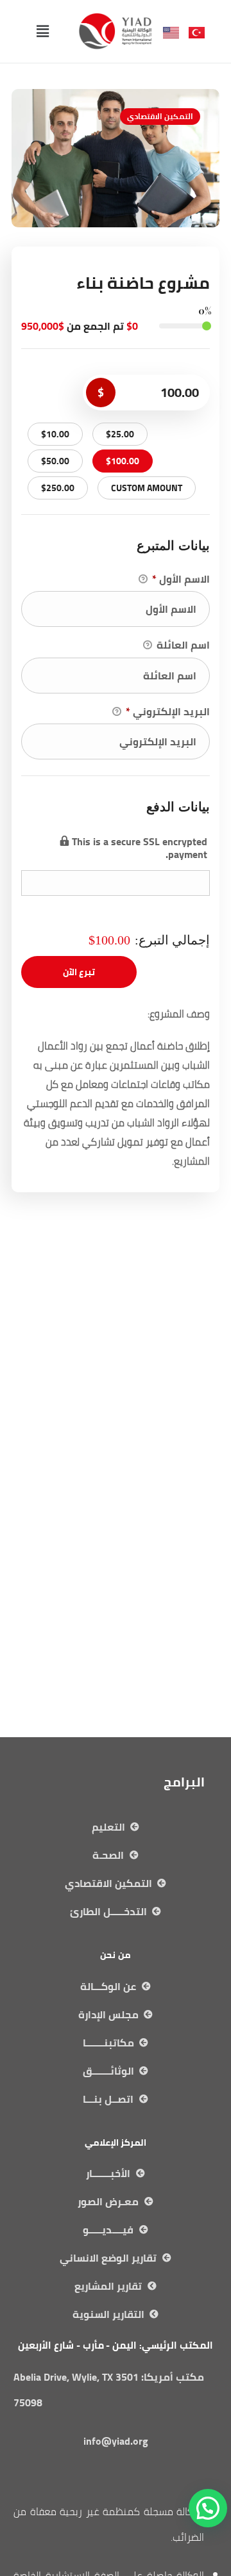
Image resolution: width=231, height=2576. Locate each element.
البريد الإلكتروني (168, 712)
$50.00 (55, 461)
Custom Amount (147, 488)
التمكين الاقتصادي (160, 116)
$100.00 (123, 461)
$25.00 (120, 434)
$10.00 (55, 434)
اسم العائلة (182, 645)
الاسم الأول (181, 579)
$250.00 (58, 488)
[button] (42, 31)
